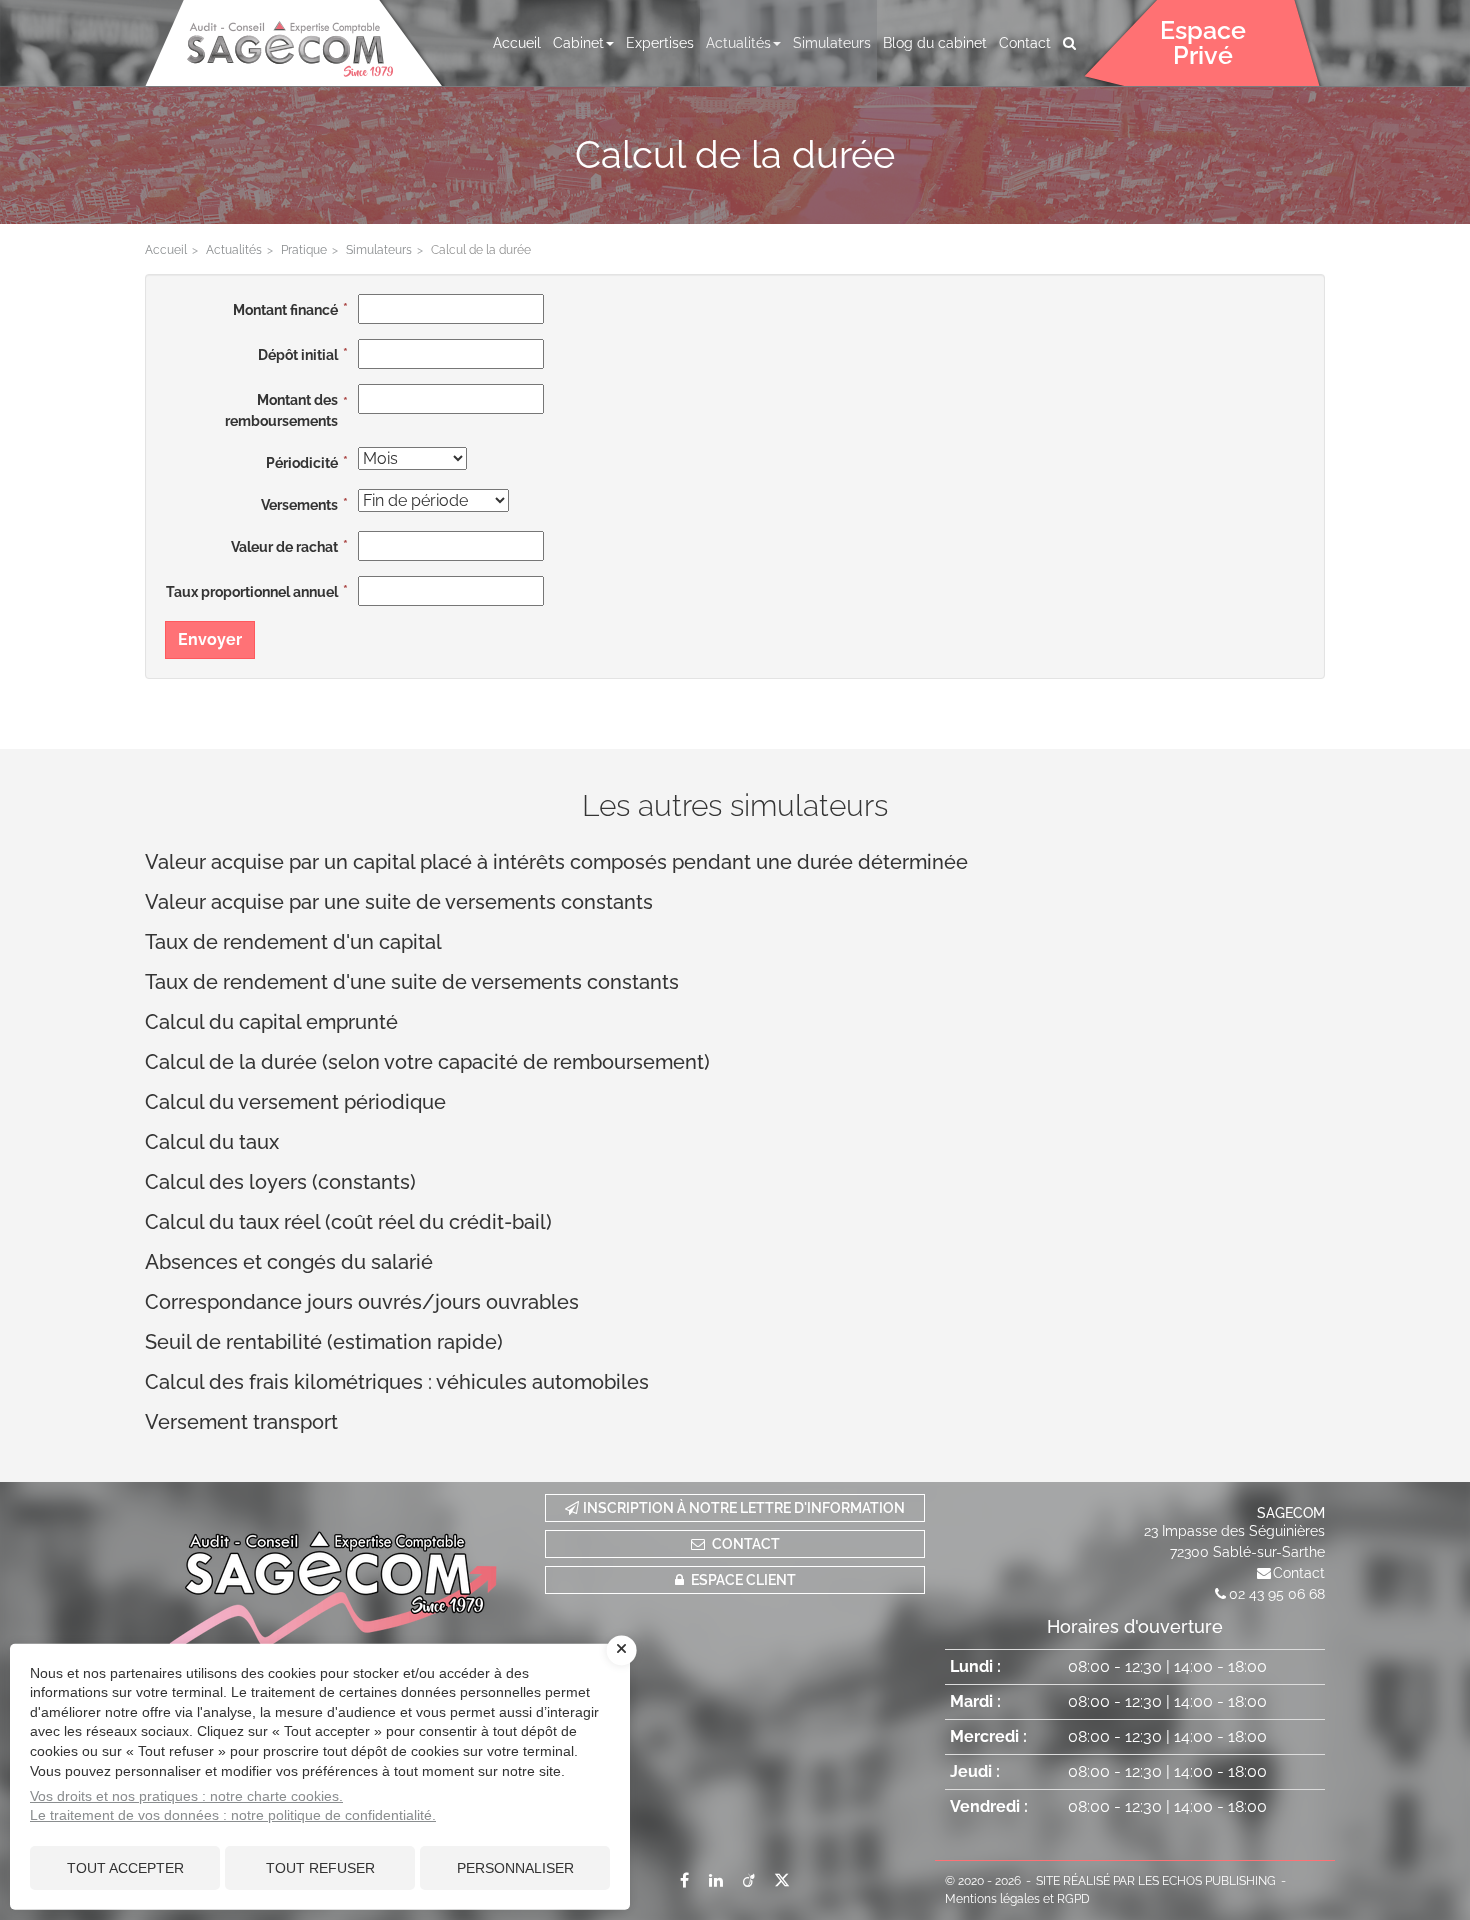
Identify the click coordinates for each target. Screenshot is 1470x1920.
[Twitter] (782, 1880)
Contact (1025, 43)
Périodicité (302, 463)
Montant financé (285, 310)
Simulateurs (832, 43)
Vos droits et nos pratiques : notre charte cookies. (186, 1796)
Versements (299, 505)
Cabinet (578, 43)
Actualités (738, 43)
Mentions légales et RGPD (1017, 1899)
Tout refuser (320, 1868)
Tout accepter (125, 1868)
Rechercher (1073, 43)
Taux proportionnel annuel (252, 592)
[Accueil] (335, 1574)
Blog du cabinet (935, 43)
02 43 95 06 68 (1277, 1594)
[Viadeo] (748, 1880)
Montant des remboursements (281, 410)
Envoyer (210, 639)
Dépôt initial (298, 355)
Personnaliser (515, 1868)
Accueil (517, 43)
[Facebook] (684, 1880)
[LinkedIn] (716, 1880)
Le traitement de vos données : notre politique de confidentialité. (233, 1815)
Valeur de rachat (284, 547)
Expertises (660, 43)
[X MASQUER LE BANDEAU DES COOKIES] (622, 1650)
